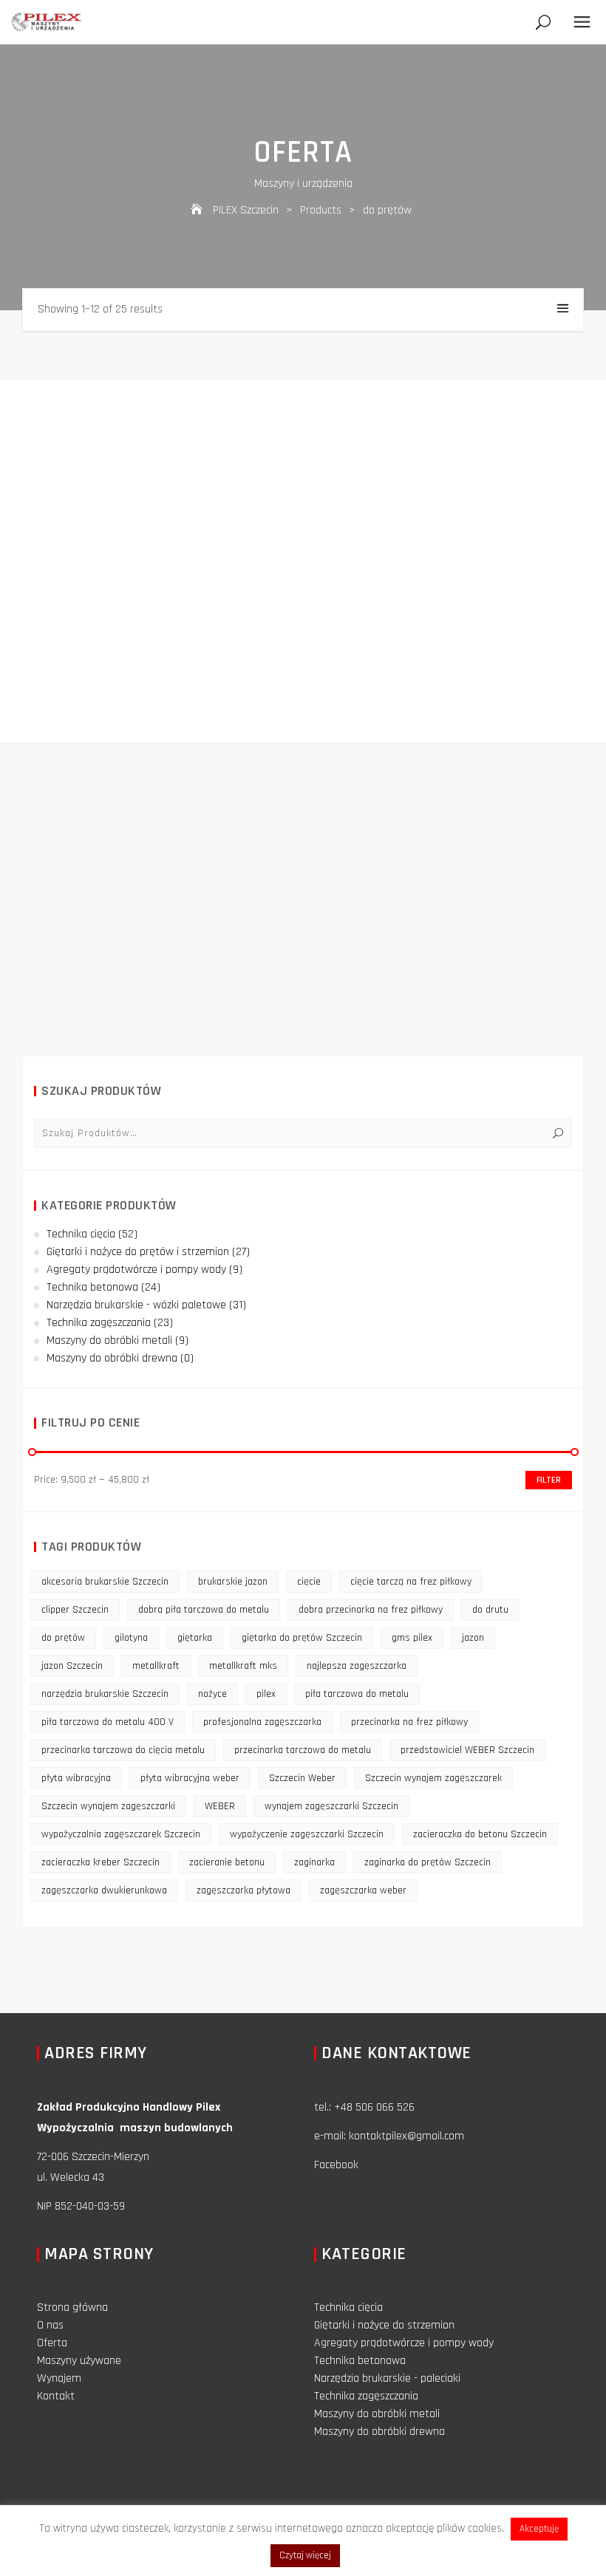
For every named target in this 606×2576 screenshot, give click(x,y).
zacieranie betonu (227, 1862)
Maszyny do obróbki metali (109, 1340)
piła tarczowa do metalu (357, 1694)
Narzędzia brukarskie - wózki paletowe (136, 1305)
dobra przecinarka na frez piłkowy (371, 1610)
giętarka (195, 1638)
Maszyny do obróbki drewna (112, 1358)
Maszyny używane (79, 2361)
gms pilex (412, 1638)
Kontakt (56, 2396)
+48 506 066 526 (374, 2107)
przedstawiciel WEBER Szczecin (467, 1750)
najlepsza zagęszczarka (357, 1666)
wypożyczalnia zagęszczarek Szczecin (121, 1834)
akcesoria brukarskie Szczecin (105, 1582)
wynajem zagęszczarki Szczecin (331, 1806)
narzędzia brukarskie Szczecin (105, 1694)
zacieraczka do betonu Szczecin (480, 1834)
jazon (473, 1638)
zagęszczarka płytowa (244, 1890)
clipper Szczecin (75, 1610)
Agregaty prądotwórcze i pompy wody (136, 1270)
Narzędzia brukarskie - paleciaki (387, 2378)
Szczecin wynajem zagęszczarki (108, 1806)
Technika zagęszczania (99, 1323)
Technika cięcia (81, 1234)
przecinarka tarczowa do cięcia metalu (123, 1750)
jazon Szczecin (72, 1666)
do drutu (490, 1610)
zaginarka (314, 1862)
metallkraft (156, 1666)
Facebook (336, 2165)
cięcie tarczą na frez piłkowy (411, 1582)
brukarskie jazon (233, 1582)
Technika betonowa (92, 1287)
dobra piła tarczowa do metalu (204, 1610)
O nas (50, 2325)
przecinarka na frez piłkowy (409, 1722)
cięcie (309, 1582)
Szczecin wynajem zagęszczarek (433, 1778)
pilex (266, 1694)
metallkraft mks (243, 1666)
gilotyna (131, 1638)
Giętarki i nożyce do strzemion (384, 2325)
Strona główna (72, 2307)
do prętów (63, 1638)
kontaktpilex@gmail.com (406, 2136)
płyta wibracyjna (76, 1778)
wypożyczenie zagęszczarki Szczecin (307, 1834)
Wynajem (59, 2378)
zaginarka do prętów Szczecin (428, 1862)
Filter (549, 1480)
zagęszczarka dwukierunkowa (104, 1890)
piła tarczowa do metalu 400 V (108, 1722)
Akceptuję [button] (539, 2529)
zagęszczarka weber (363, 1890)
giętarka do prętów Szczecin (302, 1638)
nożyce (212, 1694)
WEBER (220, 1806)
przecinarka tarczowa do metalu (303, 1750)
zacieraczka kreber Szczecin (101, 1862)
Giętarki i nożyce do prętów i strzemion (138, 1252)
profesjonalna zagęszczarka (262, 1722)
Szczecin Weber (302, 1778)
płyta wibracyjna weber (190, 1778)
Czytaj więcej (305, 2555)
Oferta (52, 2343)
